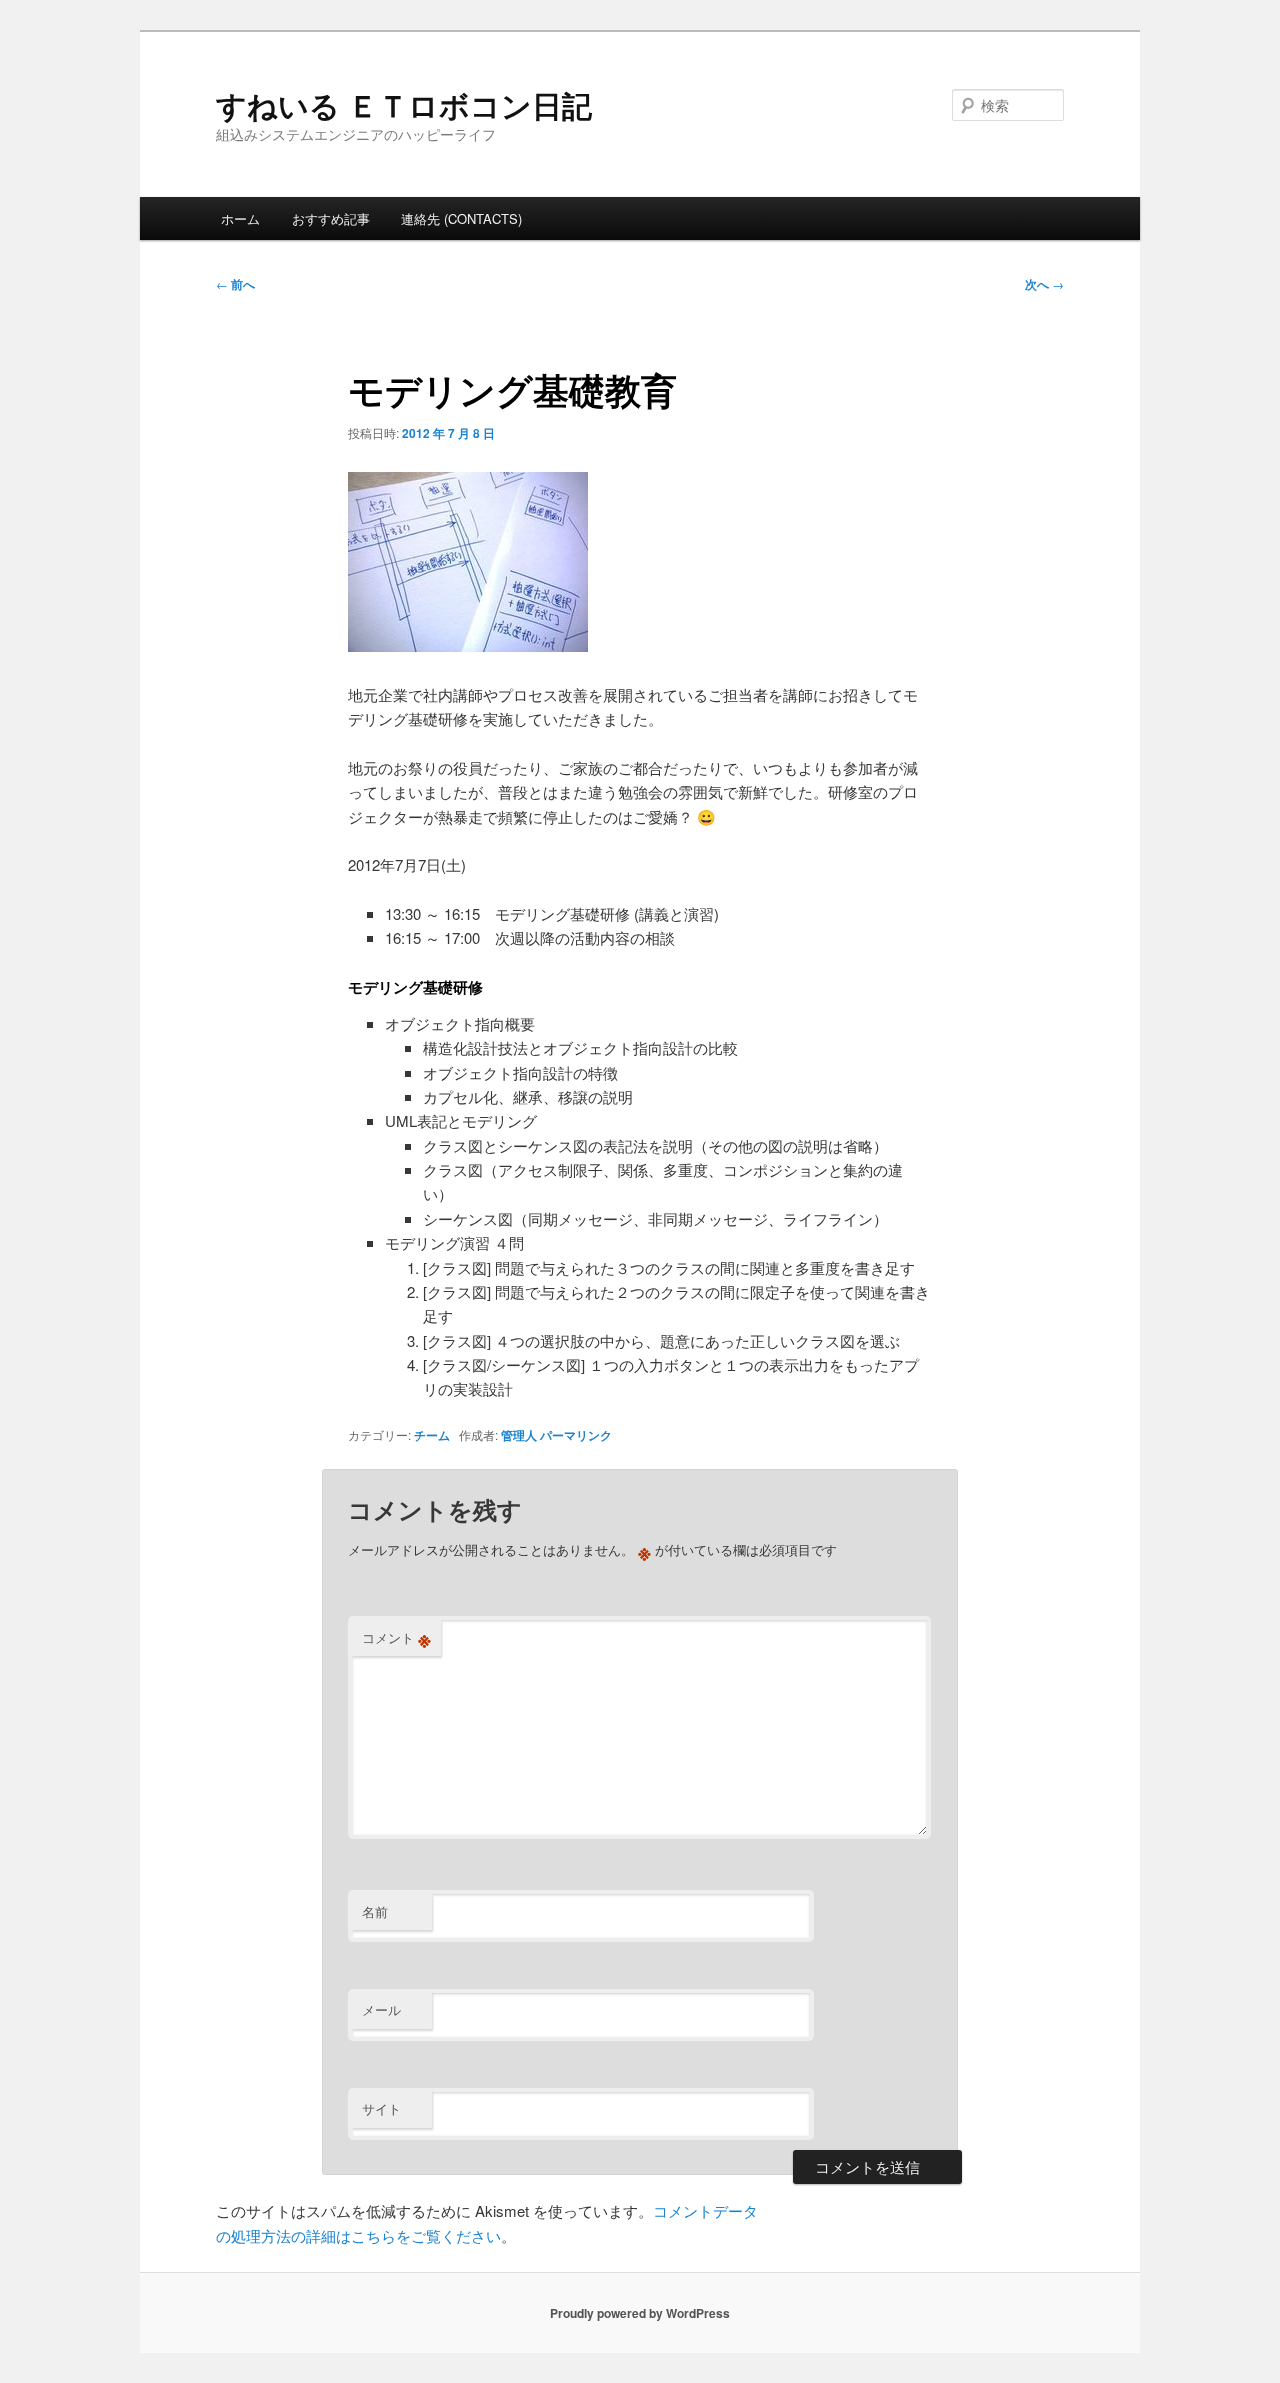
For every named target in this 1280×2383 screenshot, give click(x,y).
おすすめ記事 (331, 218)
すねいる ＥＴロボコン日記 (404, 104)
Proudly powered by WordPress (640, 2313)
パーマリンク (576, 1435)
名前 (375, 1911)
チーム (432, 1435)
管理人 (519, 1435)
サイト (381, 2108)
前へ (235, 284)
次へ (1044, 284)
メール (381, 2009)
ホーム (240, 218)
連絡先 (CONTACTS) (461, 218)
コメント (396, 1638)
